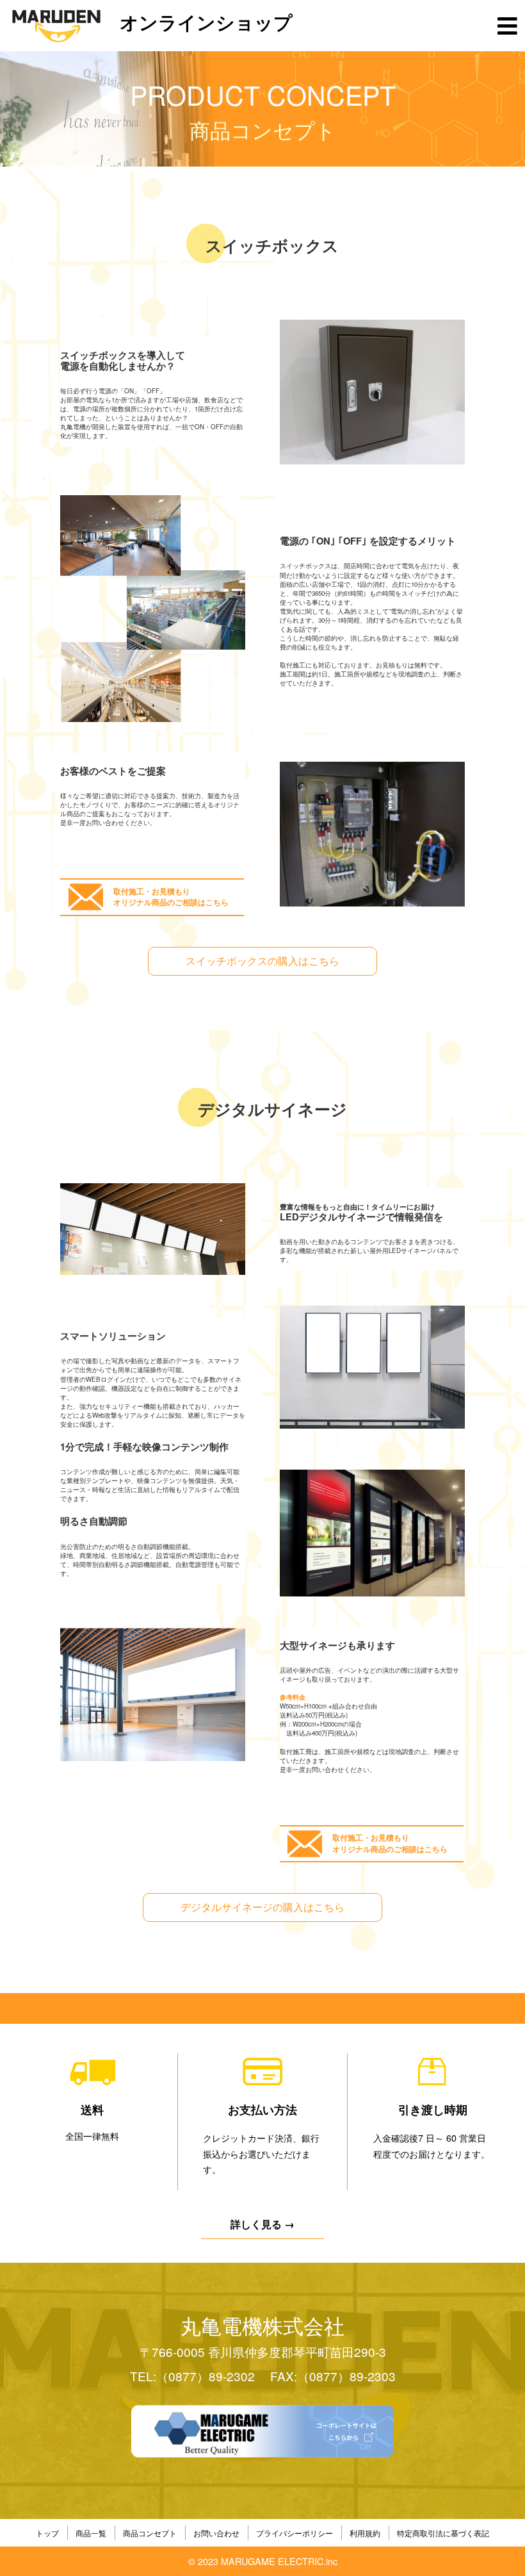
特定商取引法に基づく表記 (443, 2533)
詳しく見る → (262, 2224)
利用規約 (365, 2533)
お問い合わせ (216, 2533)
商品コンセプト (150, 2533)
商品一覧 (91, 2533)
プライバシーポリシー (295, 2533)
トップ (47, 2533)
